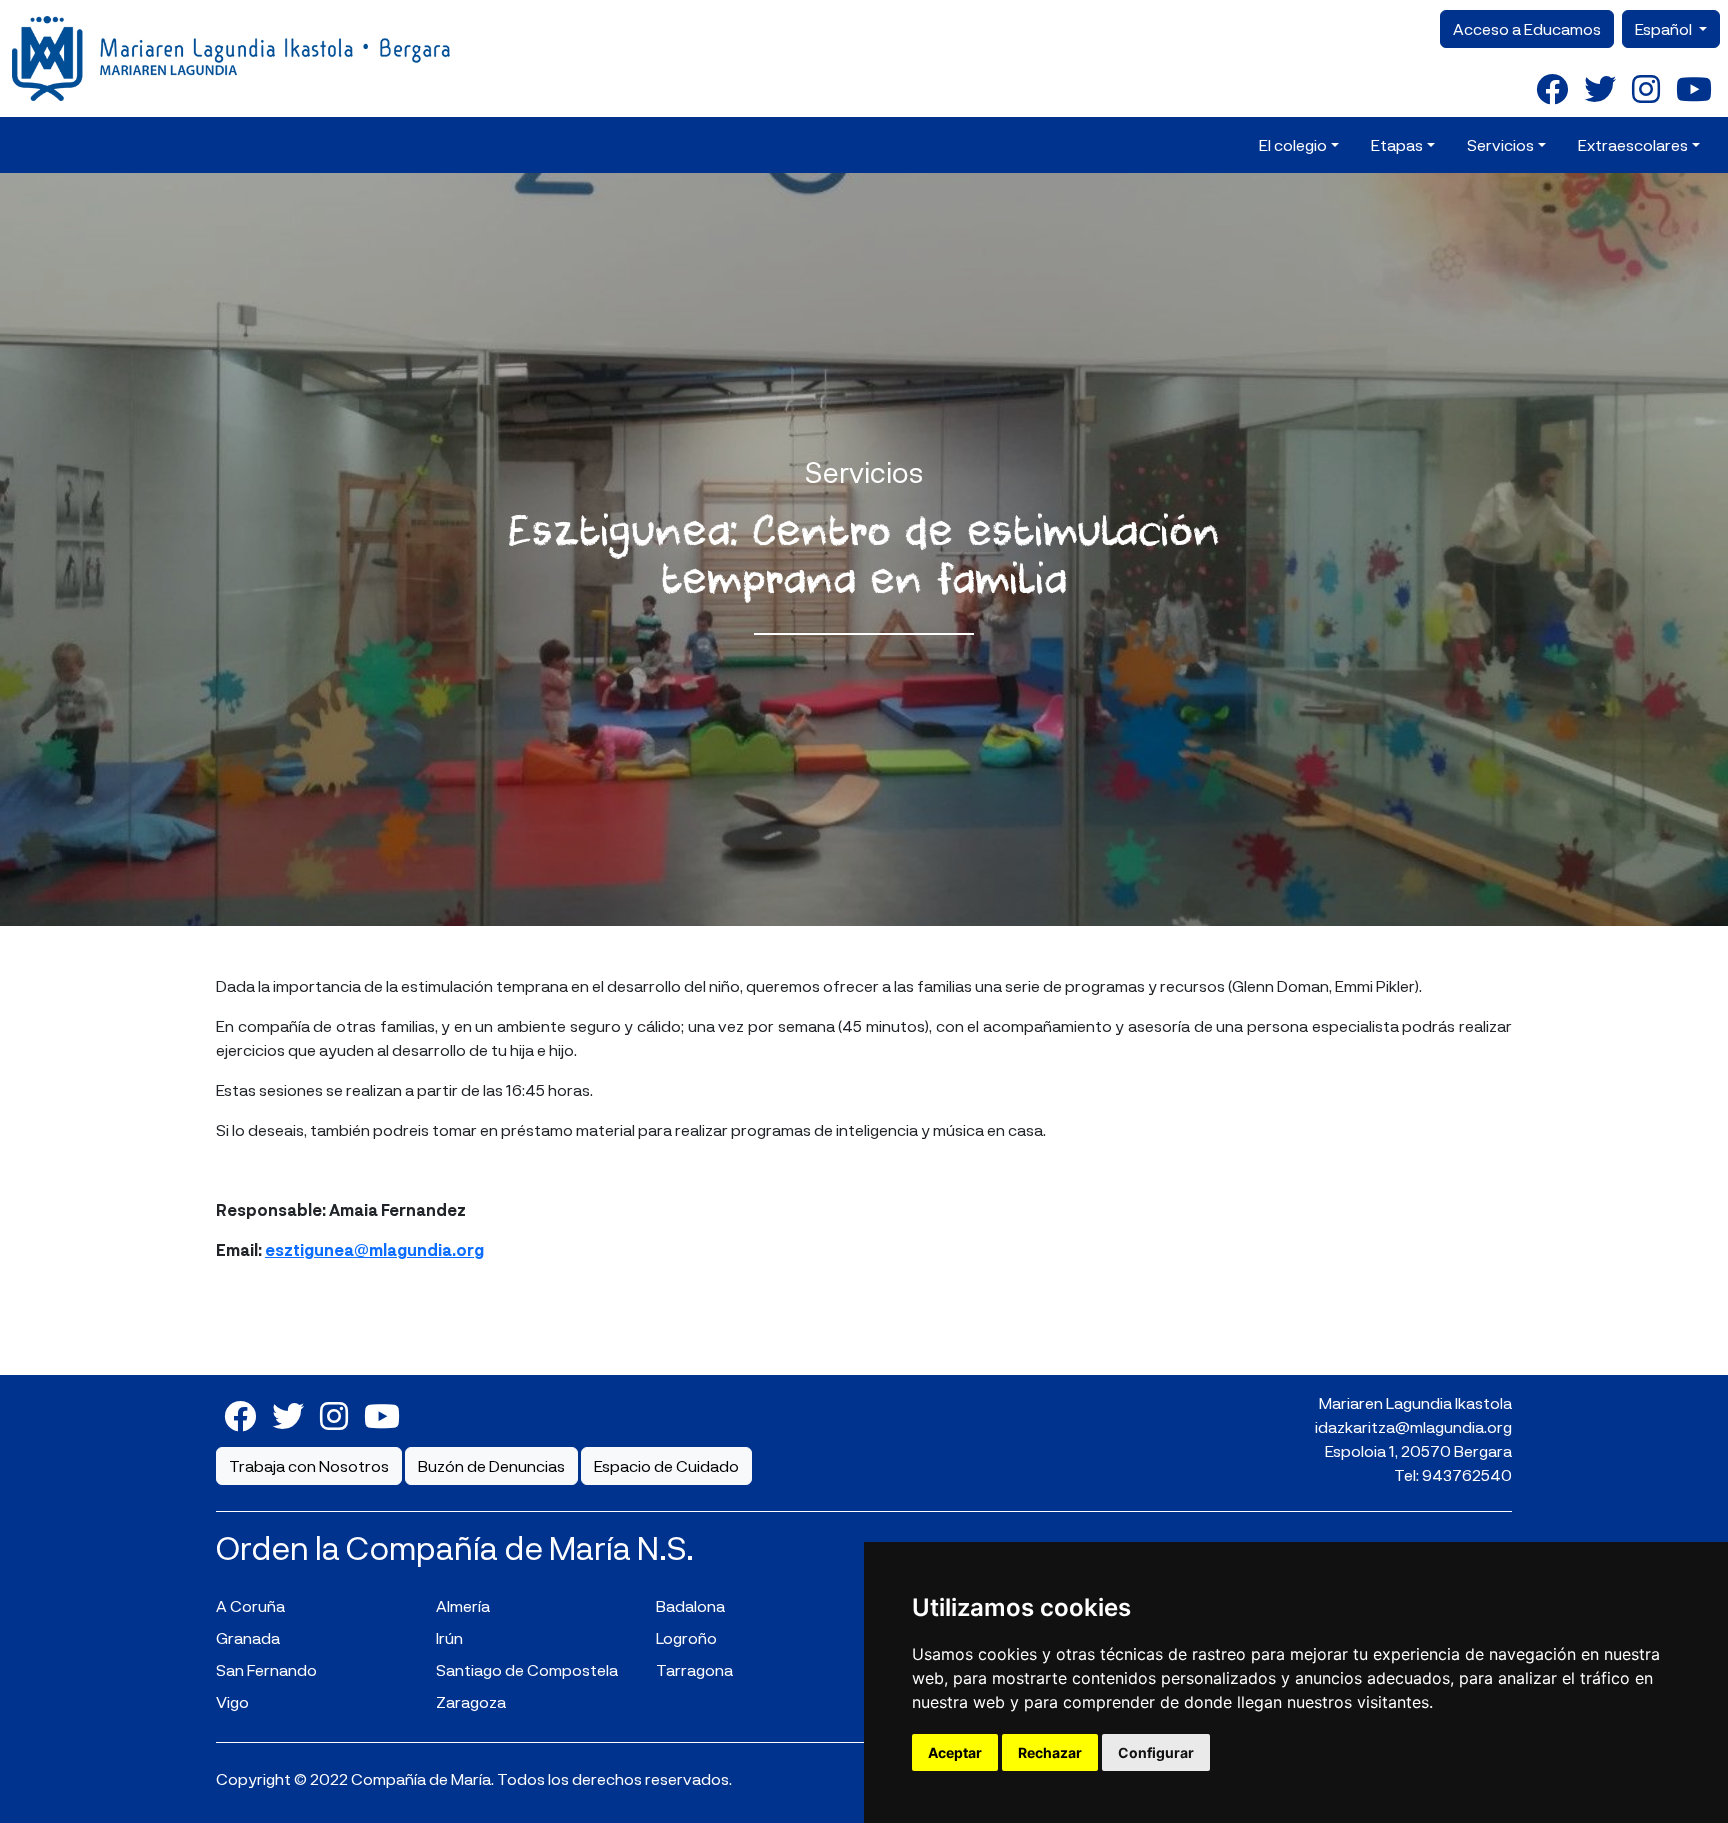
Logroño (686, 1637)
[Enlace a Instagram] (1646, 88)
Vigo (232, 1701)
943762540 (1467, 1474)
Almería (463, 1605)
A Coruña (250, 1605)
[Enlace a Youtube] (1694, 88)
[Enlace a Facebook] (1552, 88)
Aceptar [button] (955, 1752)
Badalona (690, 1605)
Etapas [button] (1397, 144)
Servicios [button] (1500, 144)
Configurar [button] (1156, 1752)
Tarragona (694, 1669)
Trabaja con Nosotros (309, 1465)
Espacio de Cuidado (666, 1465)
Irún (449, 1637)
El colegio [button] (1293, 144)
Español (1665, 28)
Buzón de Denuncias (491, 1465)
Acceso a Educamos (1527, 28)
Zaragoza (471, 1701)
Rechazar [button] (1050, 1752)
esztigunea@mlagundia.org (374, 1249)
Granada (248, 1637)
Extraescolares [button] (1633, 144)
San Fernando (266, 1669)
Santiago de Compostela (527, 1669)
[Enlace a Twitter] (1600, 88)
